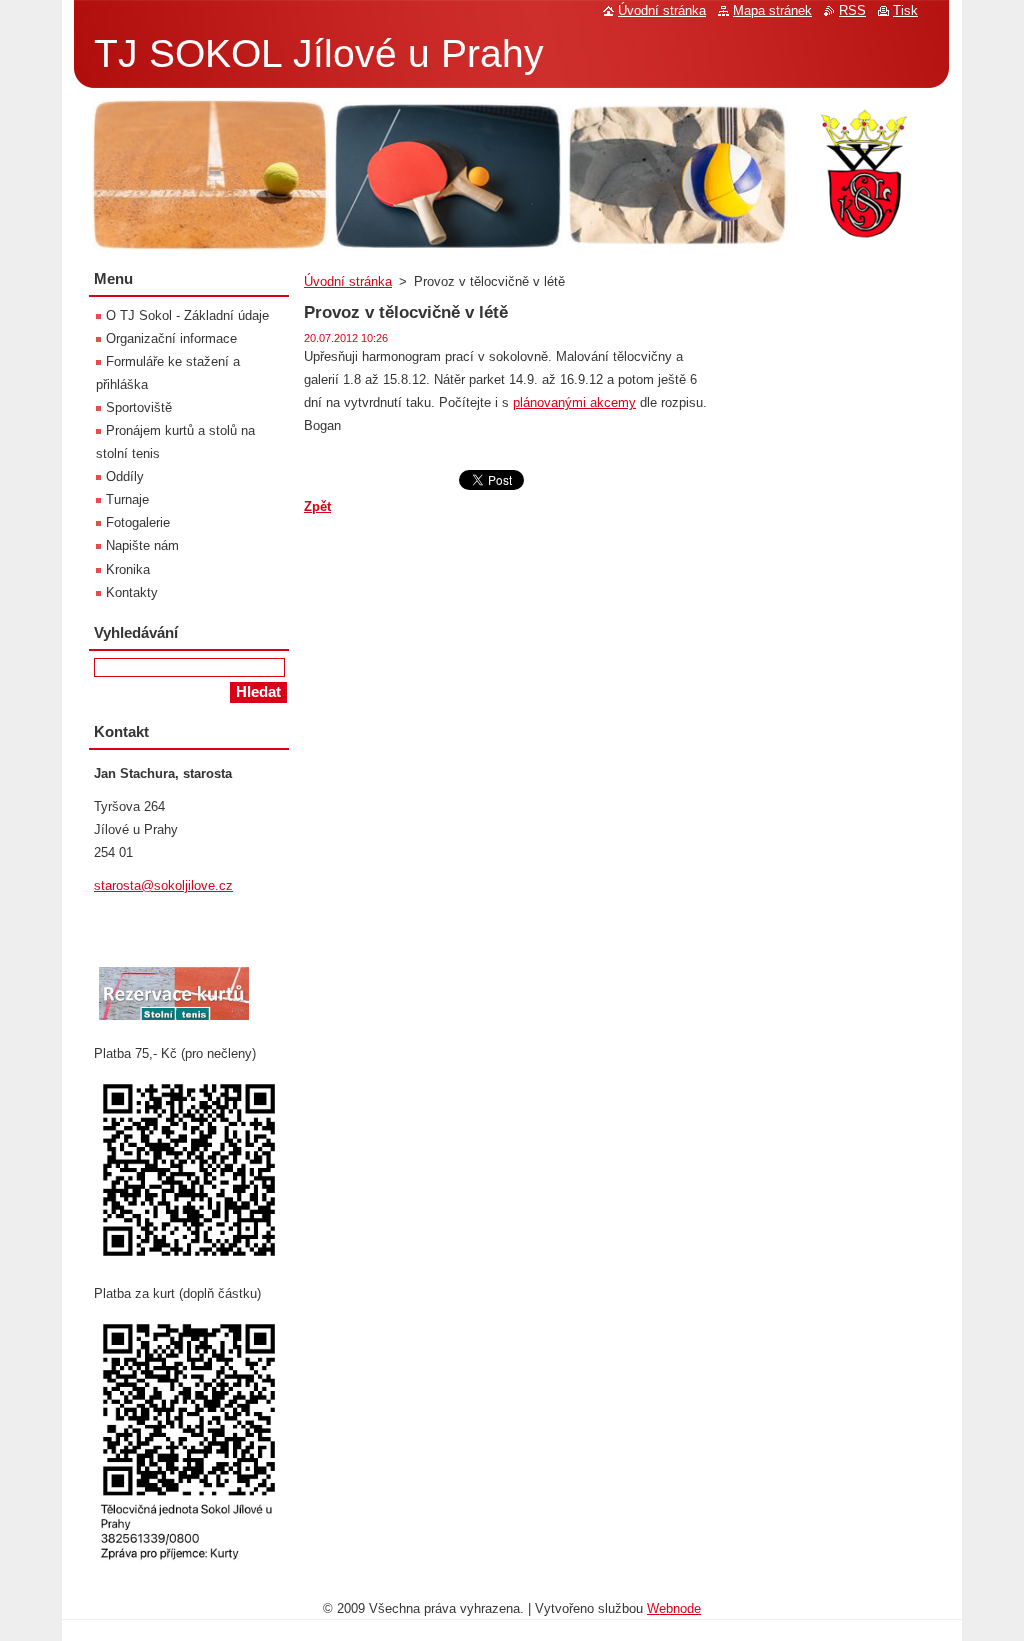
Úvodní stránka (348, 281)
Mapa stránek (772, 10)
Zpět (317, 506)
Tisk (905, 10)
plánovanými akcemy (574, 402)
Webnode (674, 1608)
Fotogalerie (138, 522)
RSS (852, 10)
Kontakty (132, 592)
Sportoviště (139, 407)
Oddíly (125, 476)
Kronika (128, 569)
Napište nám (142, 545)
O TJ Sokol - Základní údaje (187, 315)
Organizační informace (171, 338)
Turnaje (127, 499)
